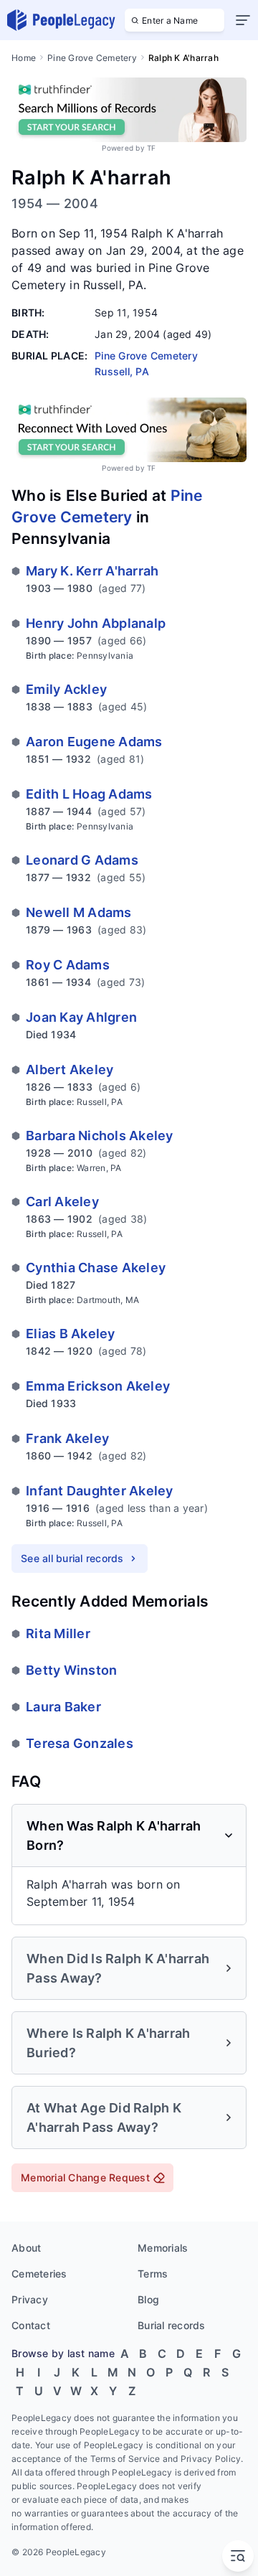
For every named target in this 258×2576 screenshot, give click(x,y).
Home (24, 58)
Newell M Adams (79, 912)
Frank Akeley (67, 1438)
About (26, 2248)
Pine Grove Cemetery (92, 58)
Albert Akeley (70, 1070)
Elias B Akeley (71, 1334)
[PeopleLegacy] (62, 20)
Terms (153, 2274)
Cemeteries (39, 2274)
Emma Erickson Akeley (98, 1386)
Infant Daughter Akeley (100, 1491)
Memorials (163, 2248)
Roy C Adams (68, 965)
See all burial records (72, 1558)
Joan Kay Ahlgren (81, 1017)
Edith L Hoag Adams (89, 794)
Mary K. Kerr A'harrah (92, 571)
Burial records (172, 2325)
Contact (31, 2325)
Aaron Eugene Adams (94, 742)
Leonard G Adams (82, 860)
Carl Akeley (62, 1202)
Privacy (30, 2299)
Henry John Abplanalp (96, 623)
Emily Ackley (66, 689)
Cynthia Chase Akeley (96, 1268)
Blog (148, 2299)
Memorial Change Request (85, 2177)
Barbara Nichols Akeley (100, 1136)
